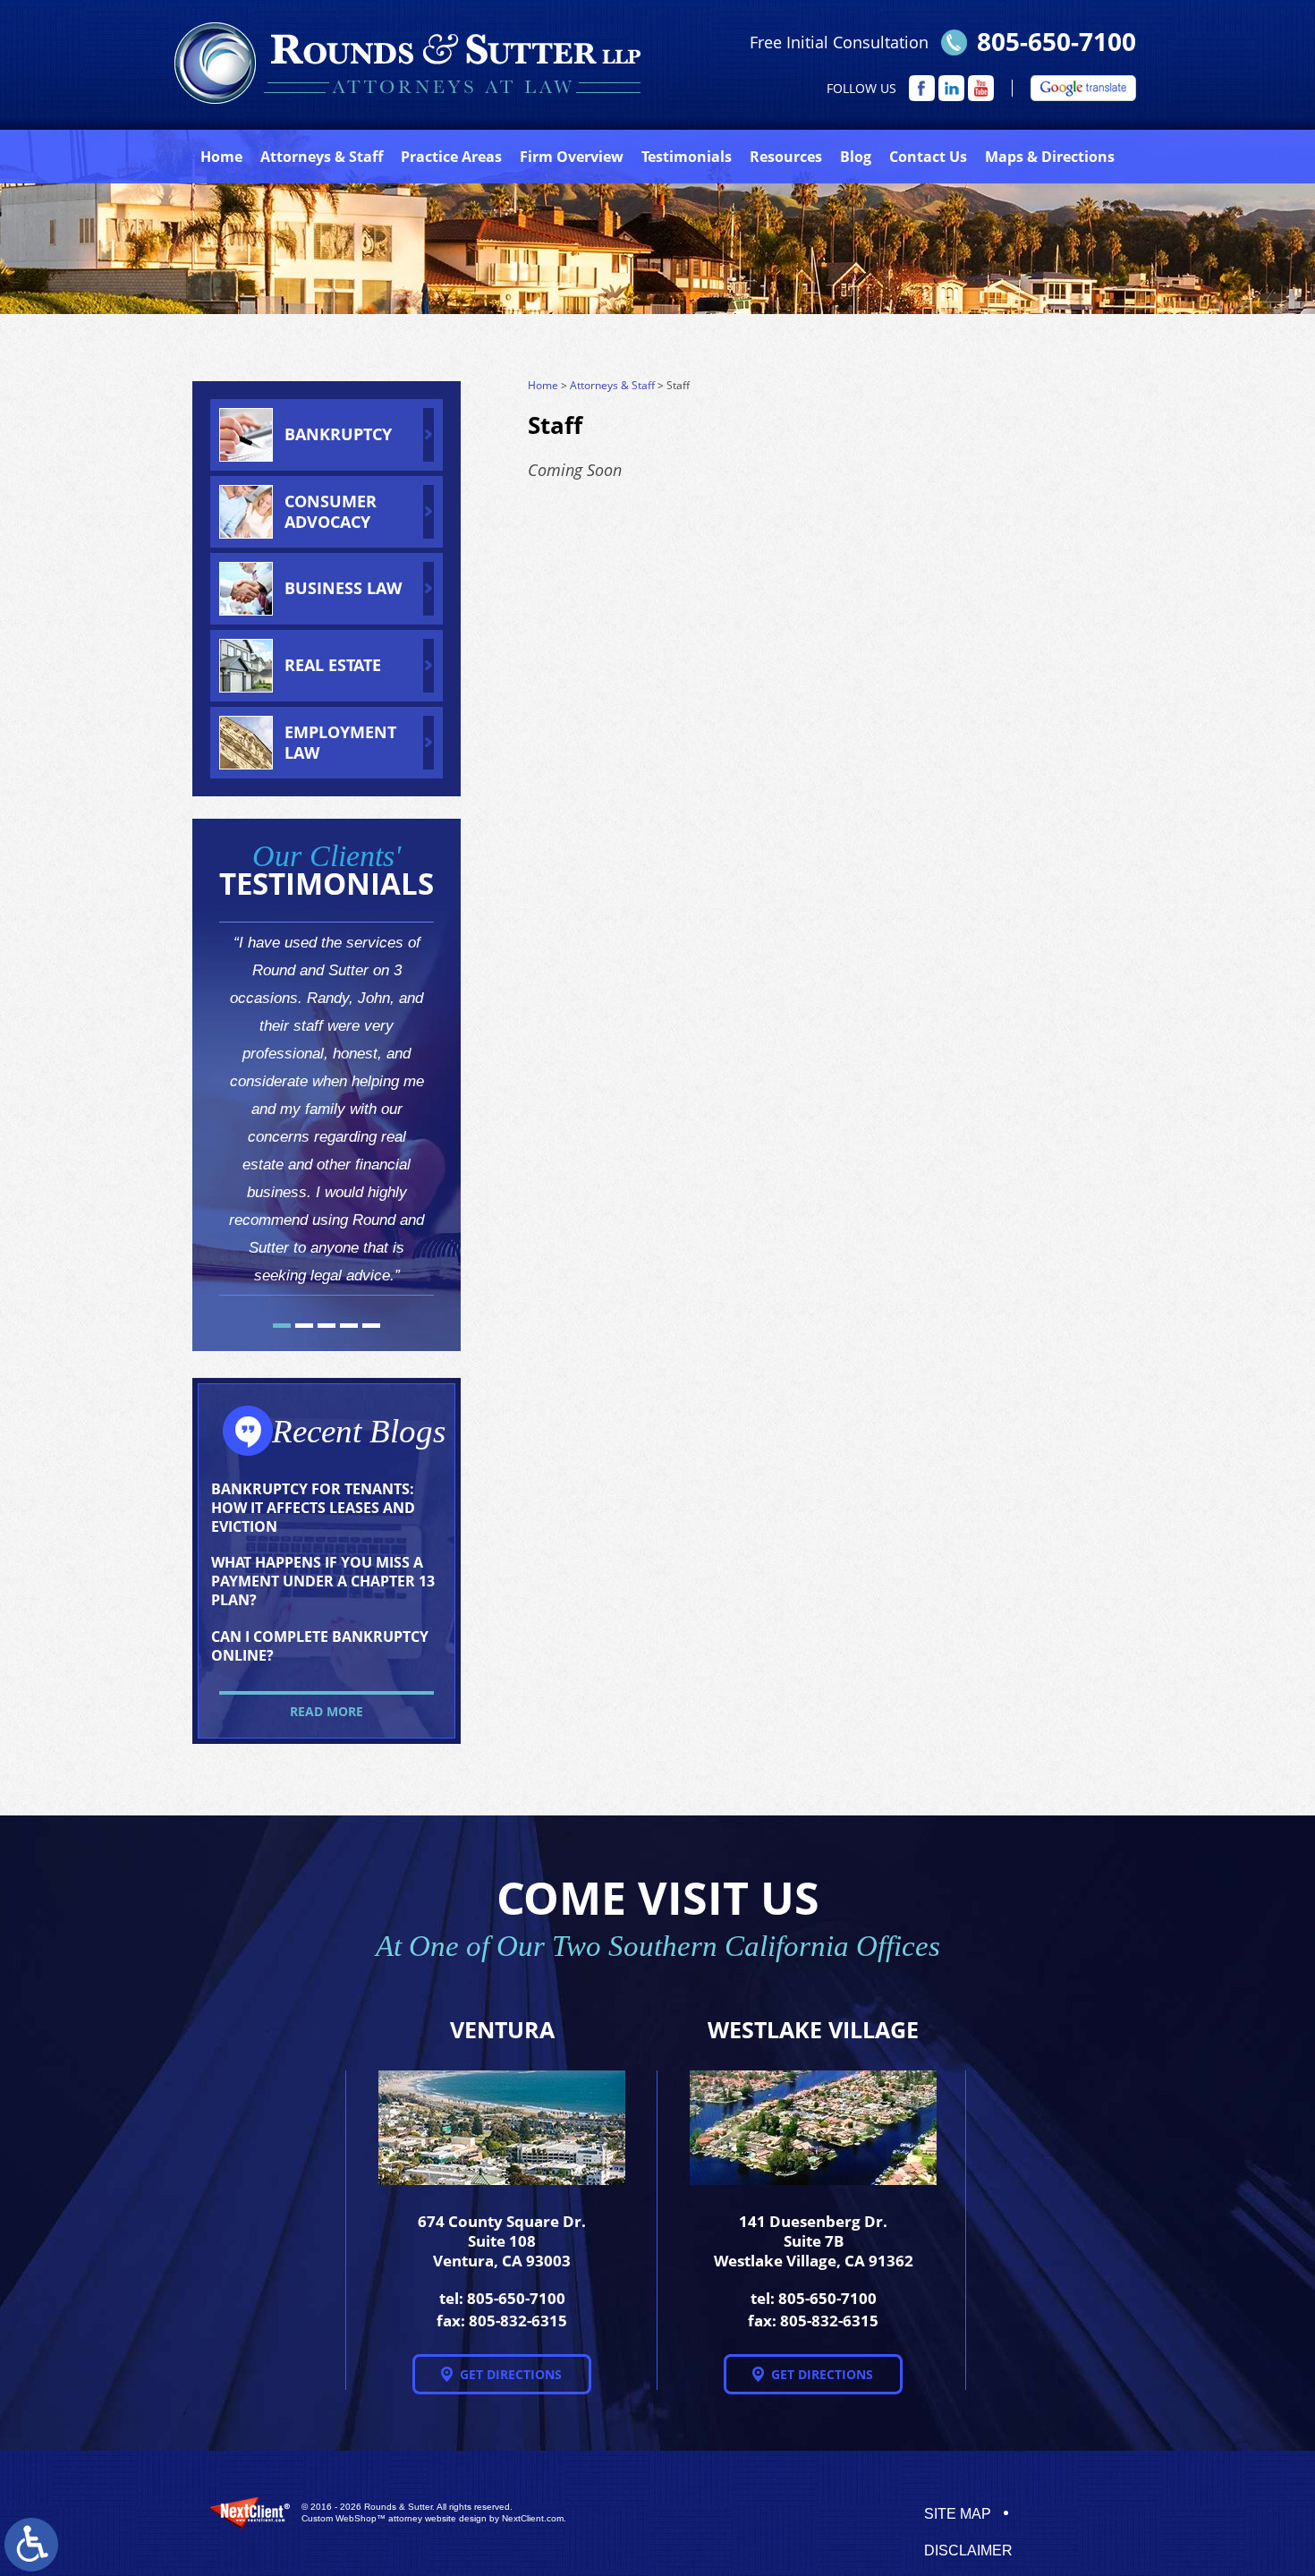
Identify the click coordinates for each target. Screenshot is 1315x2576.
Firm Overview (572, 157)
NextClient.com (533, 2518)
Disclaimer (968, 2550)
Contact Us (928, 157)
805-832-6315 (518, 2321)
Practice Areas (451, 157)
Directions (1050, 157)
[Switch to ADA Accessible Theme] (31, 2545)
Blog (856, 157)
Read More (327, 1711)
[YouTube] (981, 88)
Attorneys (322, 157)
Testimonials (687, 157)
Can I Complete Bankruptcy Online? (320, 1646)
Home (221, 157)
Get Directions (511, 2374)
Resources (786, 157)
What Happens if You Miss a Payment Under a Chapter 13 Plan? (323, 1581)
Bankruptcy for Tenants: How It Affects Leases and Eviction (313, 1508)
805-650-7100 (1056, 41)
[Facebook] (922, 88)
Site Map (958, 2514)
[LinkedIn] (951, 88)
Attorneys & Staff (612, 385)
